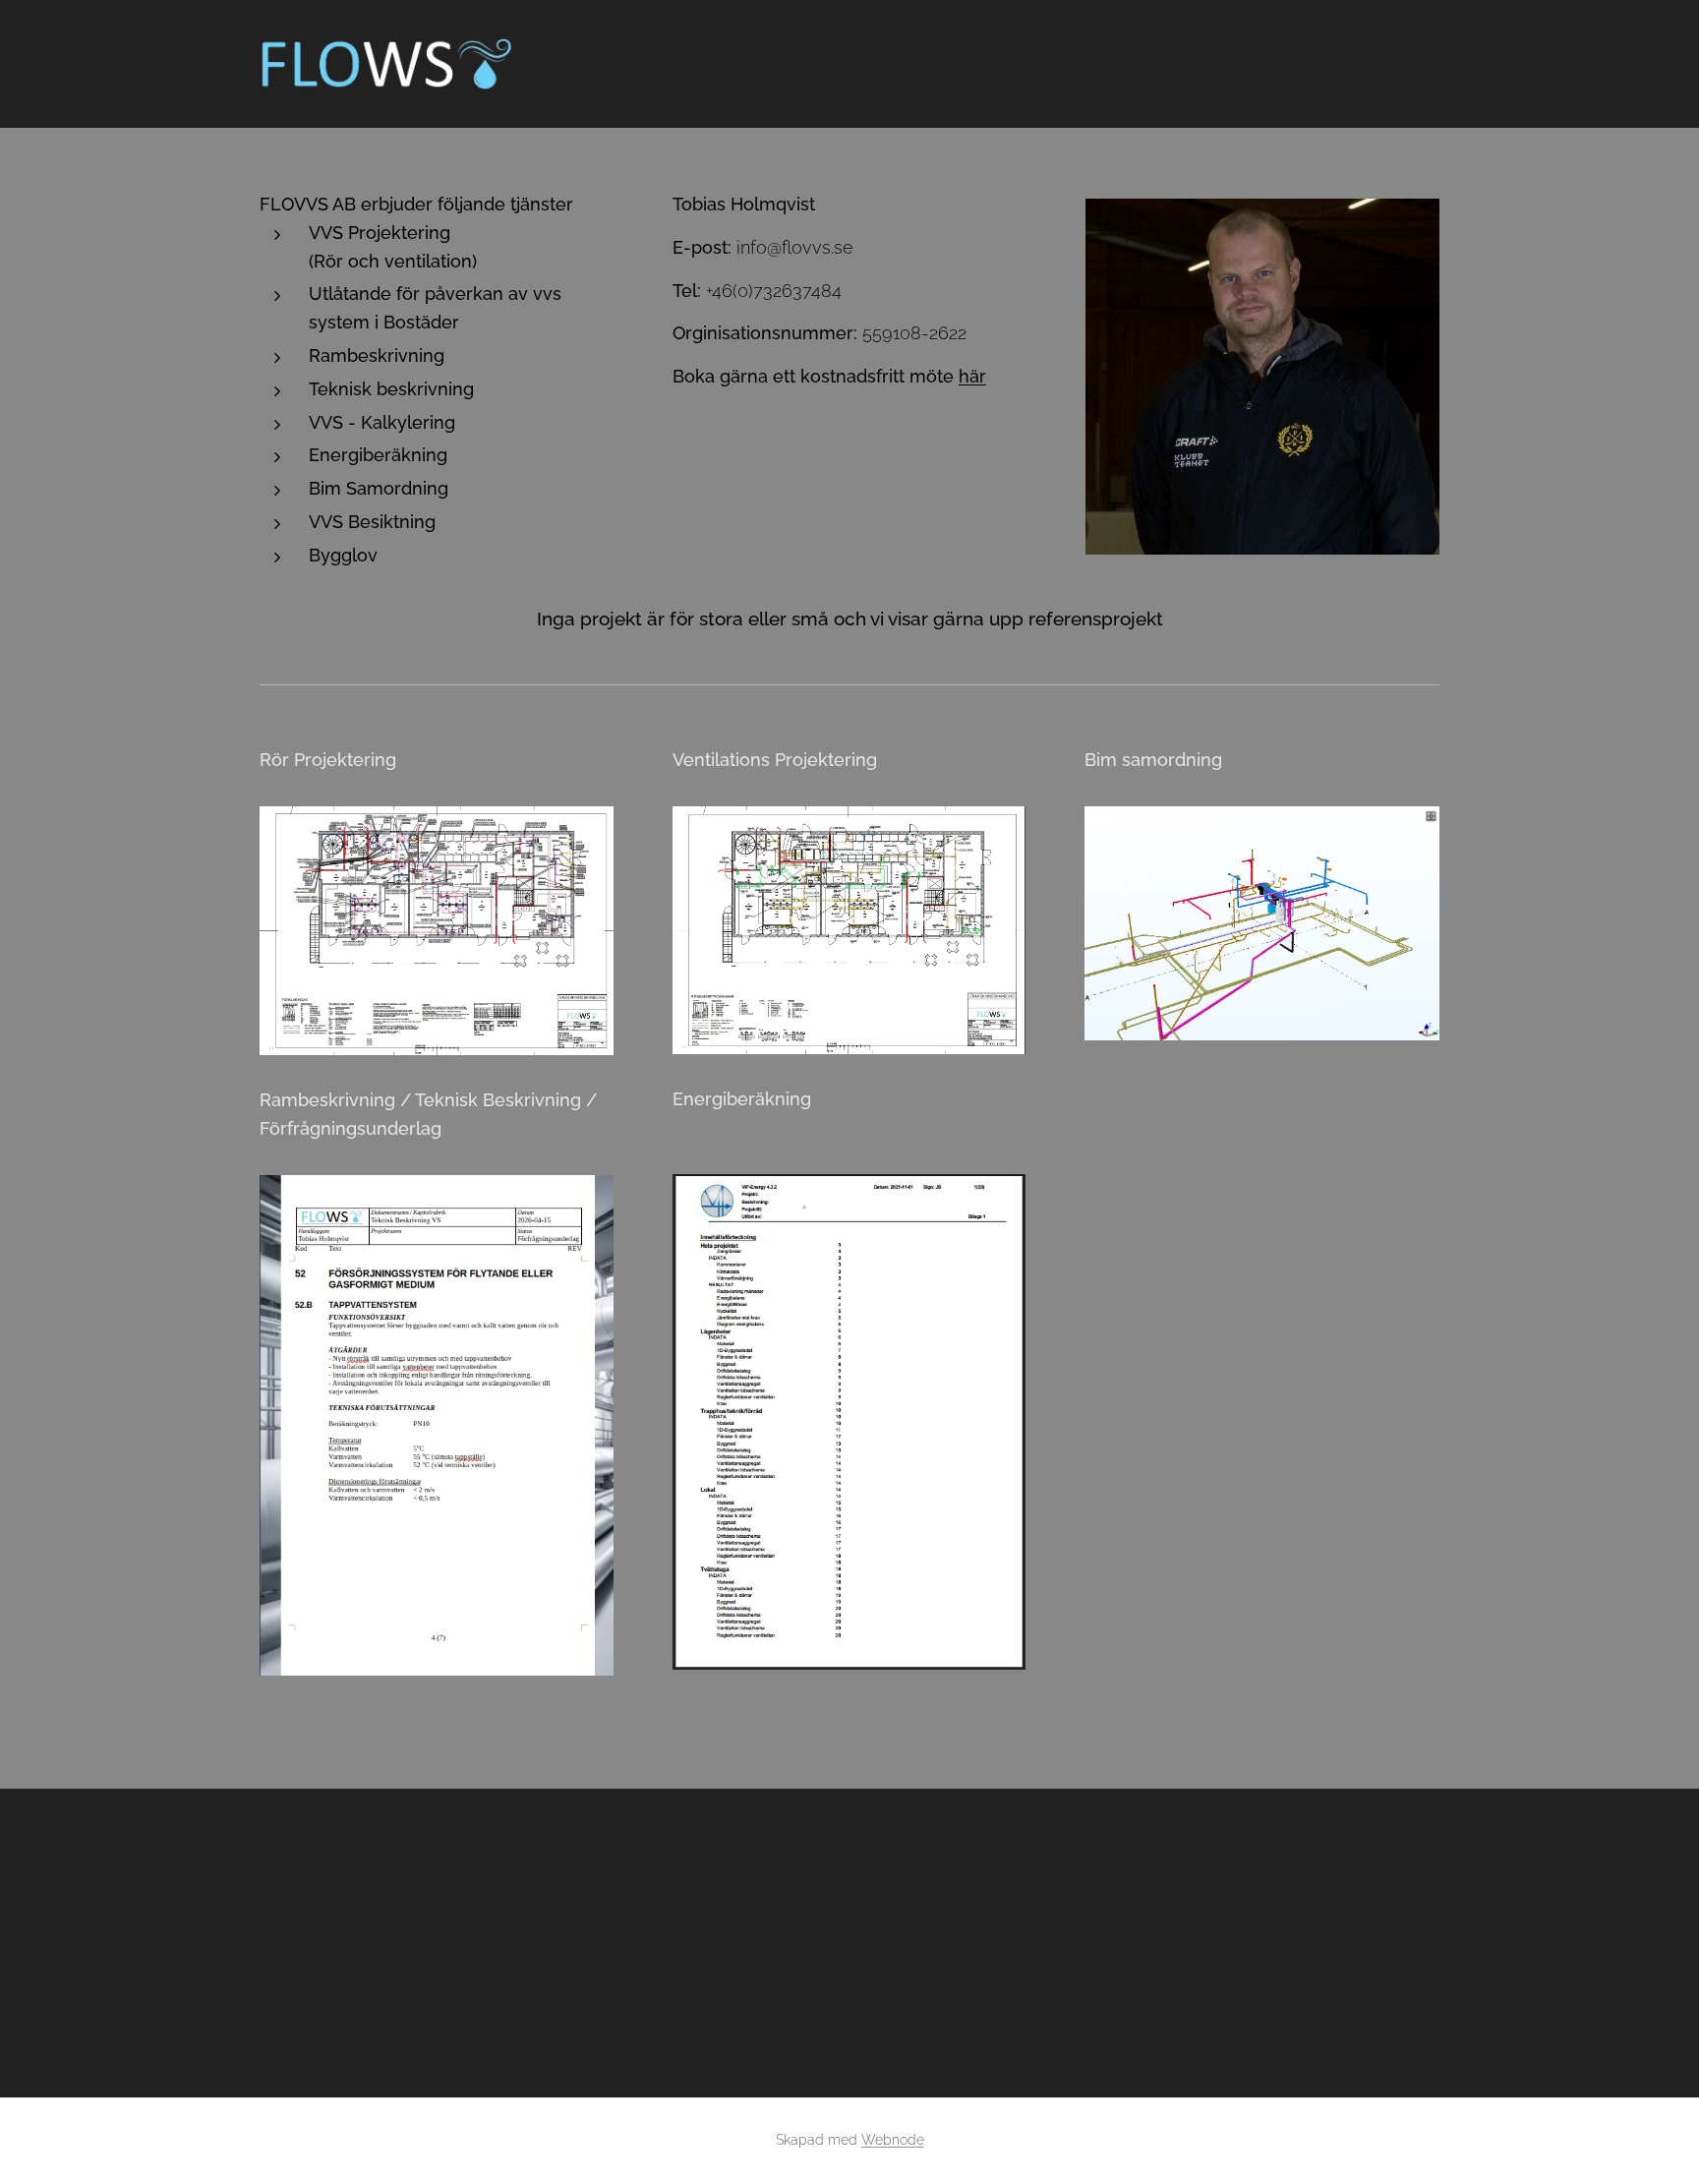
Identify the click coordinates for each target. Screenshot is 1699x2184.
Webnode (893, 2140)
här (972, 376)
